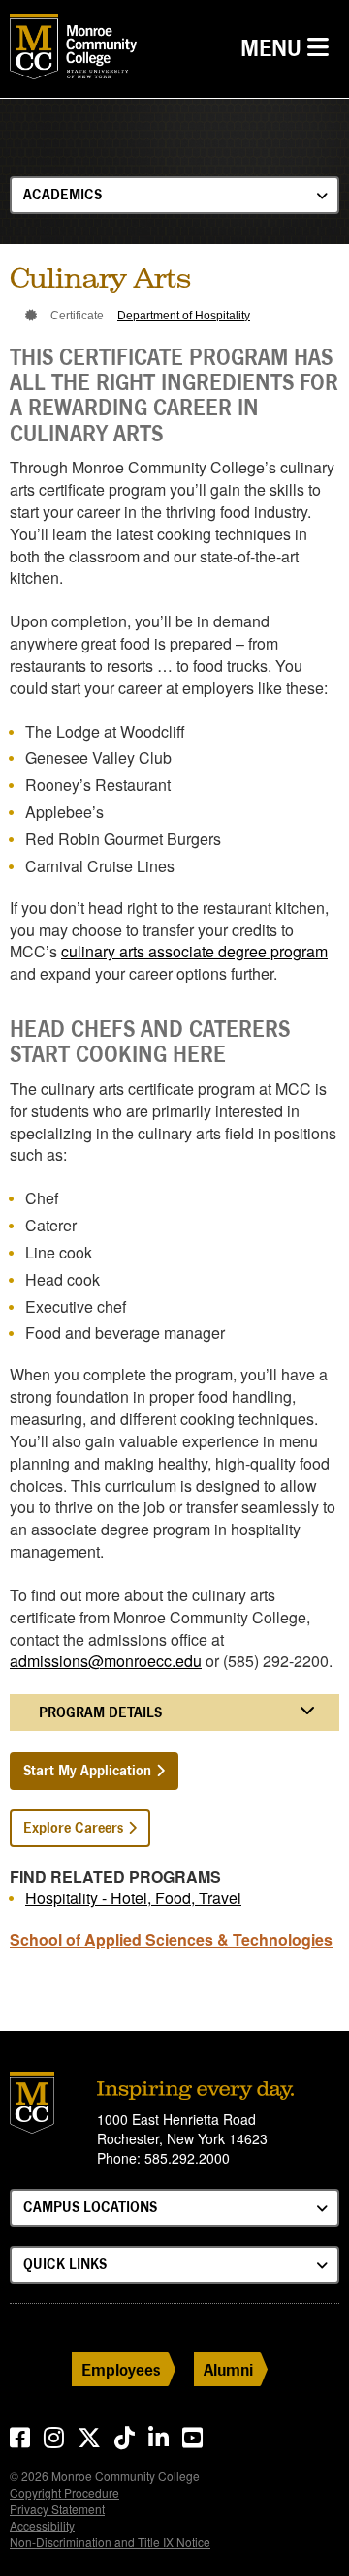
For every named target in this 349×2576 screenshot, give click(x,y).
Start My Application (87, 1770)
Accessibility (42, 2525)
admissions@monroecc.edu (106, 1661)
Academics (63, 194)
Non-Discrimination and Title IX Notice (110, 2542)
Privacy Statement (57, 2509)
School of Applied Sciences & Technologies (171, 1940)
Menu (289, 47)
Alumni (228, 2369)
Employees (121, 2369)
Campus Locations (90, 2207)
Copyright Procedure (64, 2492)
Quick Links (65, 2264)
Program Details (100, 1712)
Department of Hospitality (184, 316)
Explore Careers (73, 1827)
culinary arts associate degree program (194, 951)
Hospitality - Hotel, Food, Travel (133, 1898)
